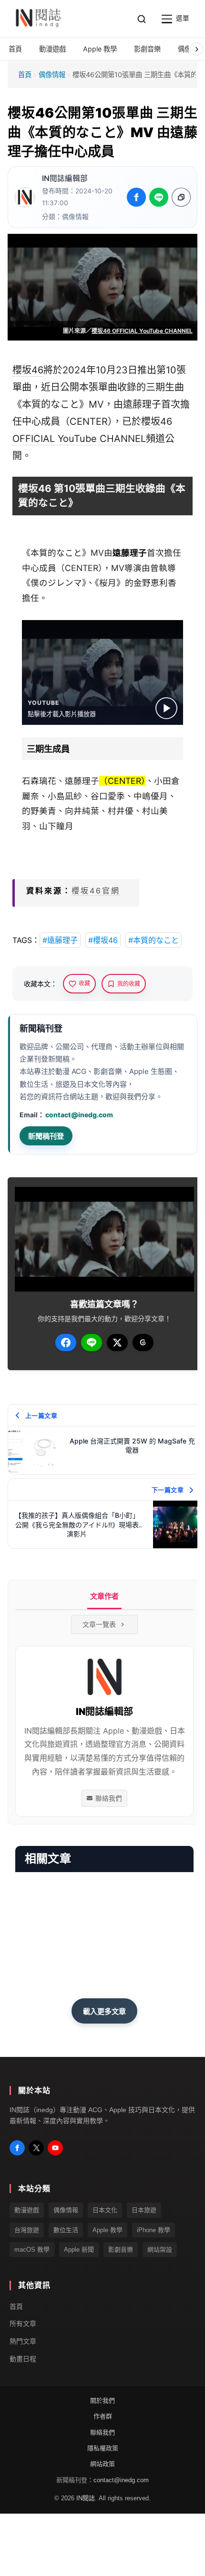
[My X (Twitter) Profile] (36, 2148)
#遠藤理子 (60, 940)
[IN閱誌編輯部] (25, 197)
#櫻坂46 (103, 940)
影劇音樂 (121, 2250)
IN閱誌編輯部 (65, 178)
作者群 (103, 2416)
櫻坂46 (28, 370)
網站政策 (102, 2464)
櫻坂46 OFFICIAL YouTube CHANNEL (142, 331)
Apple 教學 (108, 2230)
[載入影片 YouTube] (166, 708)
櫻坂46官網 (96, 891)
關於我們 (102, 2401)
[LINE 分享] (159, 197)
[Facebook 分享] (136, 197)
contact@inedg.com (79, 1115)
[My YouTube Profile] (55, 2148)
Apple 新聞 (79, 2250)
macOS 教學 (32, 2250)
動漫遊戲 (27, 2210)
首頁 (25, 75)
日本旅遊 (144, 2210)
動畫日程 (23, 2359)
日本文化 (105, 2210)
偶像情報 (52, 75)
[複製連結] (181, 197)
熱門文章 (23, 2341)
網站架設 (160, 2250)
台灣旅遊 (27, 2230)
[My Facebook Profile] (17, 2148)
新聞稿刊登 (46, 1136)
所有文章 (23, 2324)
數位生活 (66, 2230)
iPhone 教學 (154, 2230)
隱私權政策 (103, 2448)
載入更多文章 (104, 2011)
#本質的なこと (154, 940)
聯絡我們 (109, 1798)
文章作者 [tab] (104, 1596)
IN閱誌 (86, 2498)
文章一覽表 (99, 1624)
